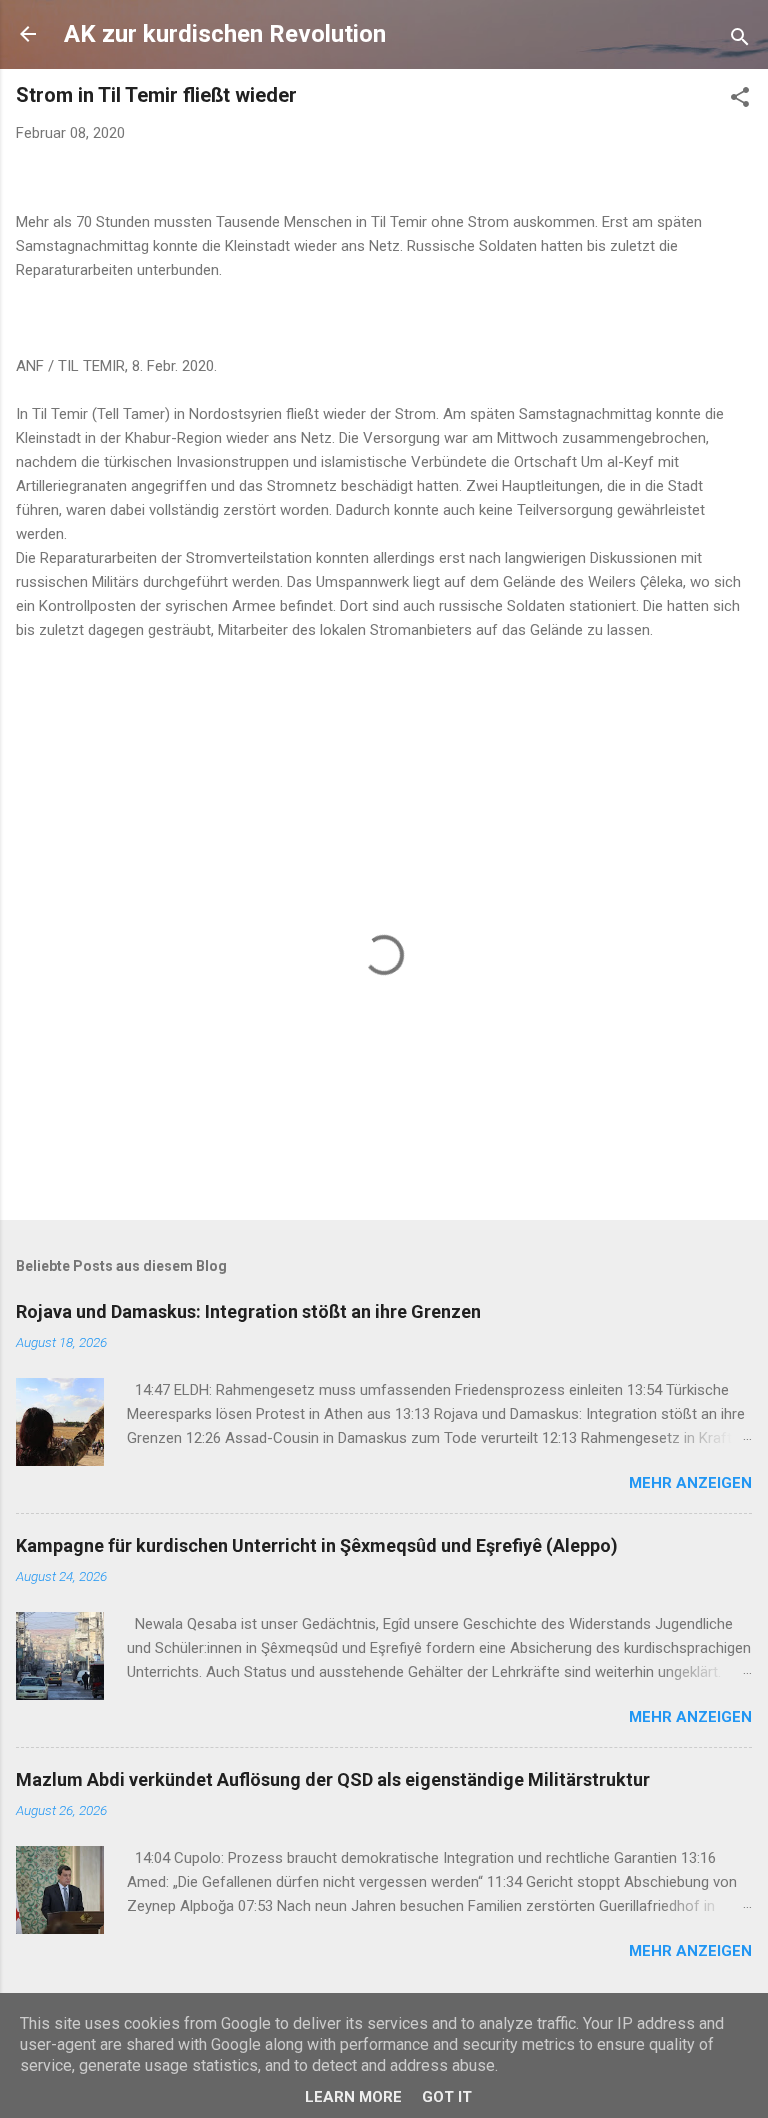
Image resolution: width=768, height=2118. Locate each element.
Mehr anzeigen (690, 1483)
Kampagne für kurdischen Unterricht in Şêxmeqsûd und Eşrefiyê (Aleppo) (317, 1545)
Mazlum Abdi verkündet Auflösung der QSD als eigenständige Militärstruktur (333, 1779)
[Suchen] (740, 40)
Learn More (353, 2097)
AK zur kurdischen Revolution (225, 34)
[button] (740, 100)
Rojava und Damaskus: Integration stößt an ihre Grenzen (248, 1311)
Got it (447, 2097)
